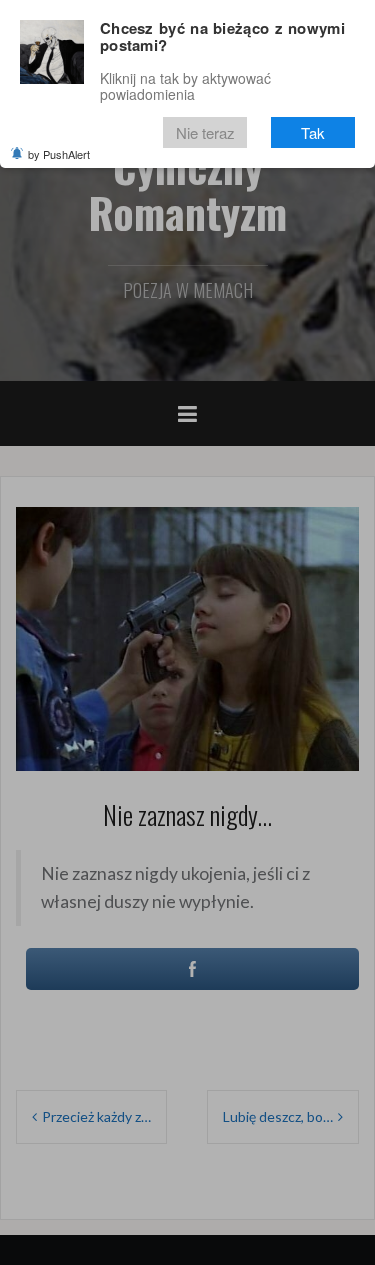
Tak (313, 132)
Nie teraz (205, 132)
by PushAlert (59, 154)
